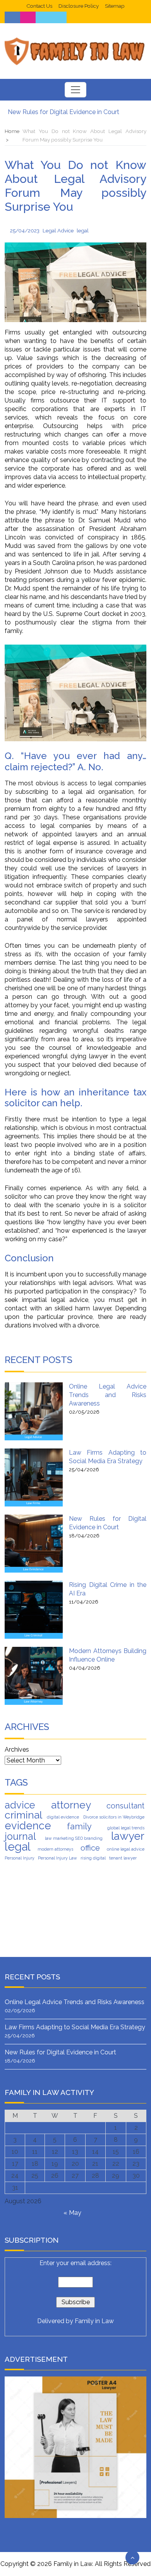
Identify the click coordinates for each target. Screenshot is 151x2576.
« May (72, 2213)
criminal (23, 1815)
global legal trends (126, 1828)
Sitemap (115, 6)
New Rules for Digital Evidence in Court (63, 112)
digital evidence (63, 1817)
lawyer (128, 1836)
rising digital (93, 1858)
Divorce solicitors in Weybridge (114, 1817)
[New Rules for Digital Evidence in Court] (34, 1544)
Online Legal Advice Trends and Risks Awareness (108, 1395)
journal (20, 1836)
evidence (28, 1825)
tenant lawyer (123, 1858)
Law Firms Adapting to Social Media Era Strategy (75, 2027)
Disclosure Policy (79, 6)
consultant (125, 1806)
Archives (17, 1749)
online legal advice (126, 1849)
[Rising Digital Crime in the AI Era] (34, 1610)
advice (20, 1805)
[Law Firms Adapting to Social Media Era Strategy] (34, 1477)
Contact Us (39, 6)
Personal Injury (20, 1858)
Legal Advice (58, 230)
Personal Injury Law (57, 1858)
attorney (71, 1805)
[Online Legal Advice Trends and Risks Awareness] (34, 1411)
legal (83, 230)
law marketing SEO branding (74, 1838)
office (90, 1848)
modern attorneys (55, 1849)
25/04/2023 (25, 230)
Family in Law (94, 2321)
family (79, 1826)
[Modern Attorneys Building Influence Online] (34, 1676)
